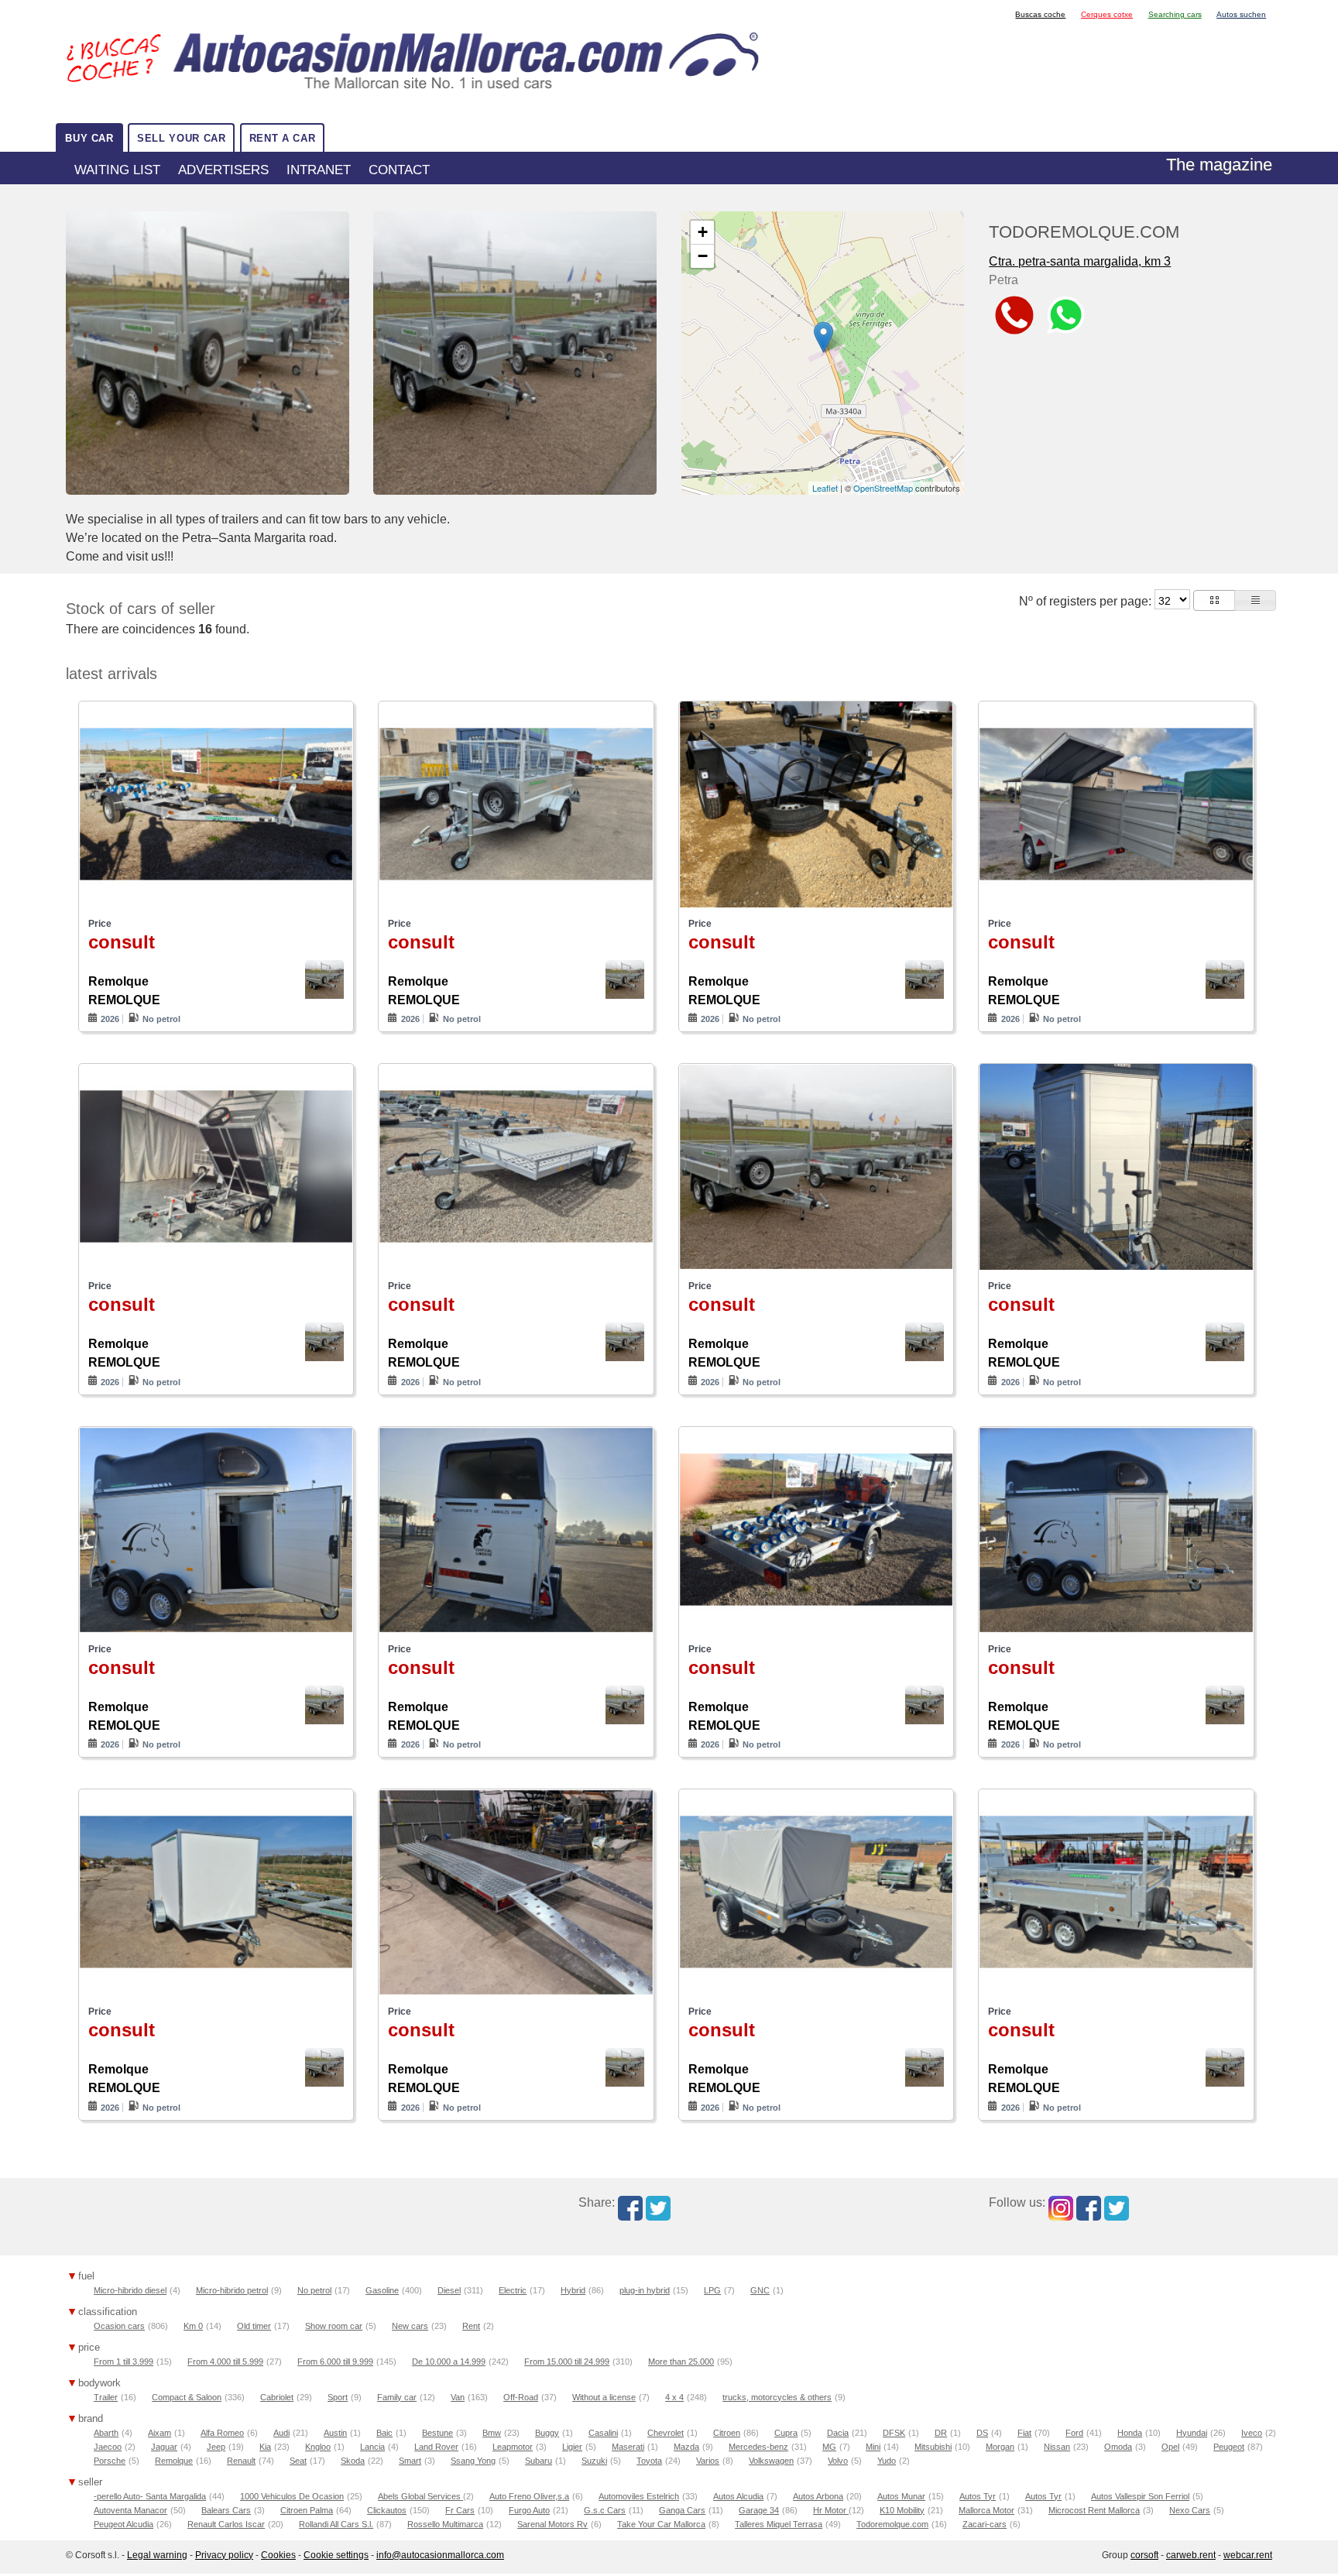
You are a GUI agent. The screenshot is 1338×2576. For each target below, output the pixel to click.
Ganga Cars (682, 2510)
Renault (241, 2461)
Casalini (603, 2433)
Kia (265, 2447)
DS (982, 2433)
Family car (397, 2397)
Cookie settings (336, 2555)
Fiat (1024, 2433)
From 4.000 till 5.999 (225, 2362)
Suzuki (594, 2461)
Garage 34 (759, 2510)
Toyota (649, 2461)
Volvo (838, 2461)
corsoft (1144, 2555)
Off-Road (521, 2397)
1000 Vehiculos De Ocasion (292, 2496)
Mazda (686, 2447)
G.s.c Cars (605, 2510)
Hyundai (1192, 2433)
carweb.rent (1191, 2555)
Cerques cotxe (1107, 14)
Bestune (437, 2433)
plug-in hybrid (645, 2290)
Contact (399, 170)
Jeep (216, 2447)
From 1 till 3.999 (124, 2362)
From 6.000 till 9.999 (335, 2362)
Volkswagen (771, 2461)
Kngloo (318, 2447)
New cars (410, 2326)
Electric (513, 2290)
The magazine (1219, 165)
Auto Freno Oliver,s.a (529, 2496)
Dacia (838, 2433)
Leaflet (825, 488)
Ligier (572, 2447)
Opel (1170, 2447)
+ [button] (703, 232)
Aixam (160, 2433)
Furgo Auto (529, 2510)
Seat (298, 2461)
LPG (712, 2290)
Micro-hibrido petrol (232, 2290)
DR (941, 2433)
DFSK (894, 2433)
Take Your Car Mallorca (661, 2524)
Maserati (628, 2447)
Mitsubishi (933, 2447)
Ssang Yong (473, 2461)
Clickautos (387, 2510)
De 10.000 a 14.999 (449, 2362)
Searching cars (1175, 14)
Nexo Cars (1190, 2510)
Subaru (539, 2461)
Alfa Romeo (222, 2433)
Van (458, 2397)
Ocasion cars (119, 2326)
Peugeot (1229, 2447)
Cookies (278, 2555)
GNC (760, 2290)
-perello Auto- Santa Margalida (150, 2496)
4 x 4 (674, 2397)
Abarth (106, 2433)
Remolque (174, 2461)
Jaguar (164, 2447)
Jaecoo (108, 2447)
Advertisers (223, 170)
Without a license (604, 2397)
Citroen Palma (307, 2510)
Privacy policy (224, 2555)
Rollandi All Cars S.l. (336, 2524)
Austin (335, 2433)
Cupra (786, 2433)
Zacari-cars (985, 2524)
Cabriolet (277, 2397)
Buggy (547, 2433)
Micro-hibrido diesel (130, 2290)
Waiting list (117, 170)
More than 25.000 (681, 2362)
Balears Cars (226, 2510)
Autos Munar (901, 2496)
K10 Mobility (902, 2510)
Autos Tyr (978, 2496)
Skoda (353, 2461)
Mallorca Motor (986, 2510)
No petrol (314, 2290)
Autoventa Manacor (130, 2510)
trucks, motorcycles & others (777, 2397)
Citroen (727, 2433)
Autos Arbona (818, 2496)
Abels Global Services (420, 2496)
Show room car (334, 2326)
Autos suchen (1241, 14)
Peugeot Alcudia (124, 2524)
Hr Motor (831, 2510)
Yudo (887, 2461)
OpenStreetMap (883, 488)
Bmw (492, 2433)
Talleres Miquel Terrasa (779, 2524)
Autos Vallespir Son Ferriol (1140, 2496)
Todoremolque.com (892, 2524)
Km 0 (193, 2326)
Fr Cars (460, 2510)
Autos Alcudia (738, 2496)
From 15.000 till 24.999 (567, 2362)
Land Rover (436, 2447)
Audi (281, 2433)
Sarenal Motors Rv (552, 2524)
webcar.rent (1248, 2555)
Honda (1130, 2433)
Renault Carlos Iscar (226, 2524)
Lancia (372, 2447)
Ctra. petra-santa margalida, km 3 (1080, 261)
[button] (1214, 600)
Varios (708, 2461)
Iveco (1252, 2433)
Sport (338, 2397)
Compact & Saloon (187, 2397)
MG (829, 2447)
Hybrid (573, 2290)
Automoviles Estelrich (639, 2496)
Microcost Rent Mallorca (1094, 2510)
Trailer (106, 2397)
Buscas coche (1040, 14)
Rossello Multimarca (445, 2524)
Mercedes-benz (758, 2447)
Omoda (1118, 2447)
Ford (1074, 2433)
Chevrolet (666, 2433)
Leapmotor (513, 2447)
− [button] (703, 256)
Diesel (449, 2290)
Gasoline (382, 2290)
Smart (410, 2461)
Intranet (319, 170)
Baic (384, 2433)
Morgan (1000, 2447)
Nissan (1057, 2447)
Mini (873, 2447)
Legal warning (157, 2555)
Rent (471, 2326)
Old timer (254, 2326)
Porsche (110, 2461)
